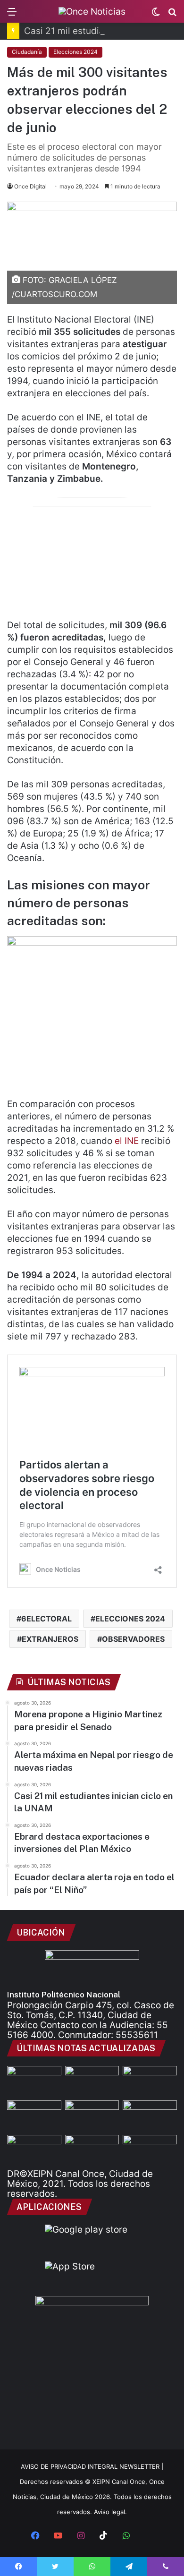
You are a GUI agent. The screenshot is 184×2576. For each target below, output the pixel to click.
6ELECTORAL (46, 1619)
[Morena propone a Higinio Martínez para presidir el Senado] (34, 2081)
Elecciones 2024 (75, 52)
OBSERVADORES (133, 1639)
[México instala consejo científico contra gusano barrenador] (150, 2116)
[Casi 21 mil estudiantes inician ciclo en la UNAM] (92, 2081)
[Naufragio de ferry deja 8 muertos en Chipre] (92, 2150)
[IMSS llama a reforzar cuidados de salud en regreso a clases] (150, 2150)
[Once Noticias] (92, 11)
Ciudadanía (27, 52)
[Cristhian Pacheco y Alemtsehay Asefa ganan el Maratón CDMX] (34, 2150)
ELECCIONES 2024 (130, 1619)
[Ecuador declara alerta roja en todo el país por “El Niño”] (92, 2116)
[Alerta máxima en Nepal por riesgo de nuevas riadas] (150, 2081)
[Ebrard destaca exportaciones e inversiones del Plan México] (34, 2116)
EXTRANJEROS (50, 1639)
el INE (127, 1141)
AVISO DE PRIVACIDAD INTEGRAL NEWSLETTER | (92, 2466)
